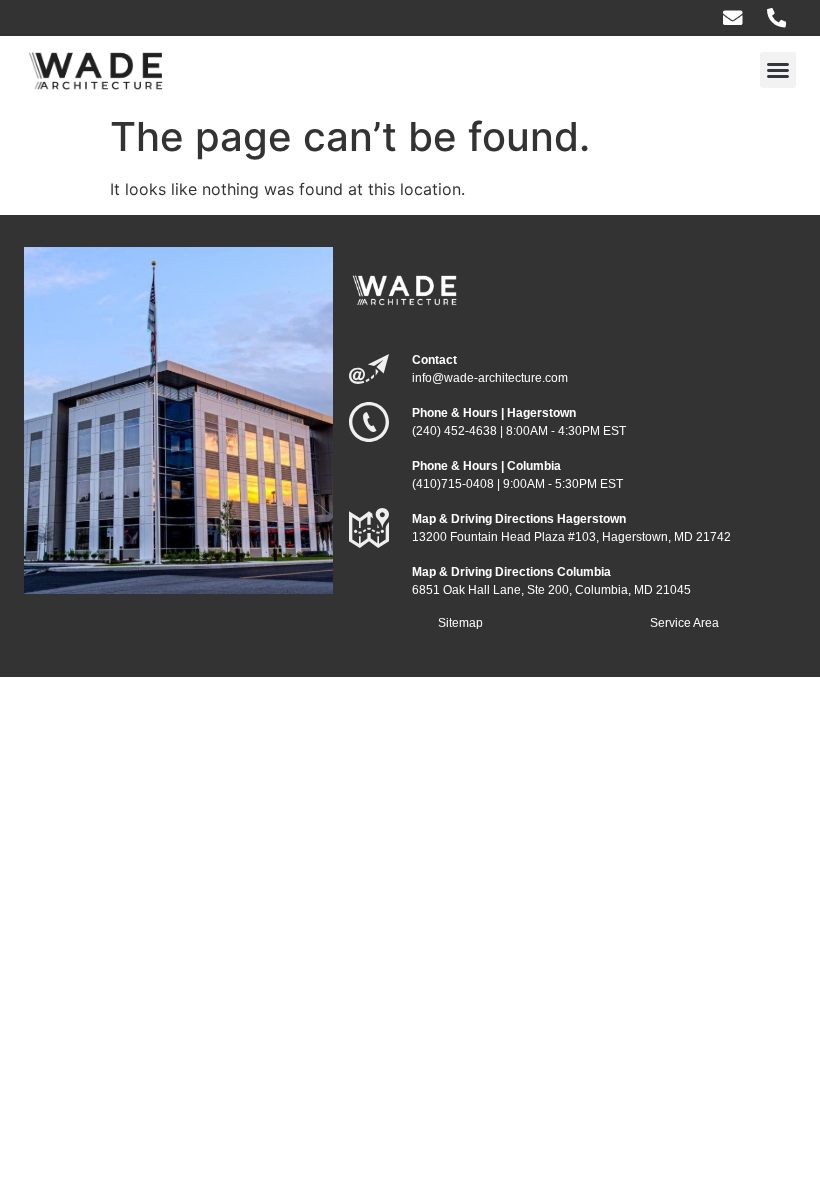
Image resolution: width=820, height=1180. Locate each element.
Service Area (684, 623)
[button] (778, 70)
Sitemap (460, 623)
